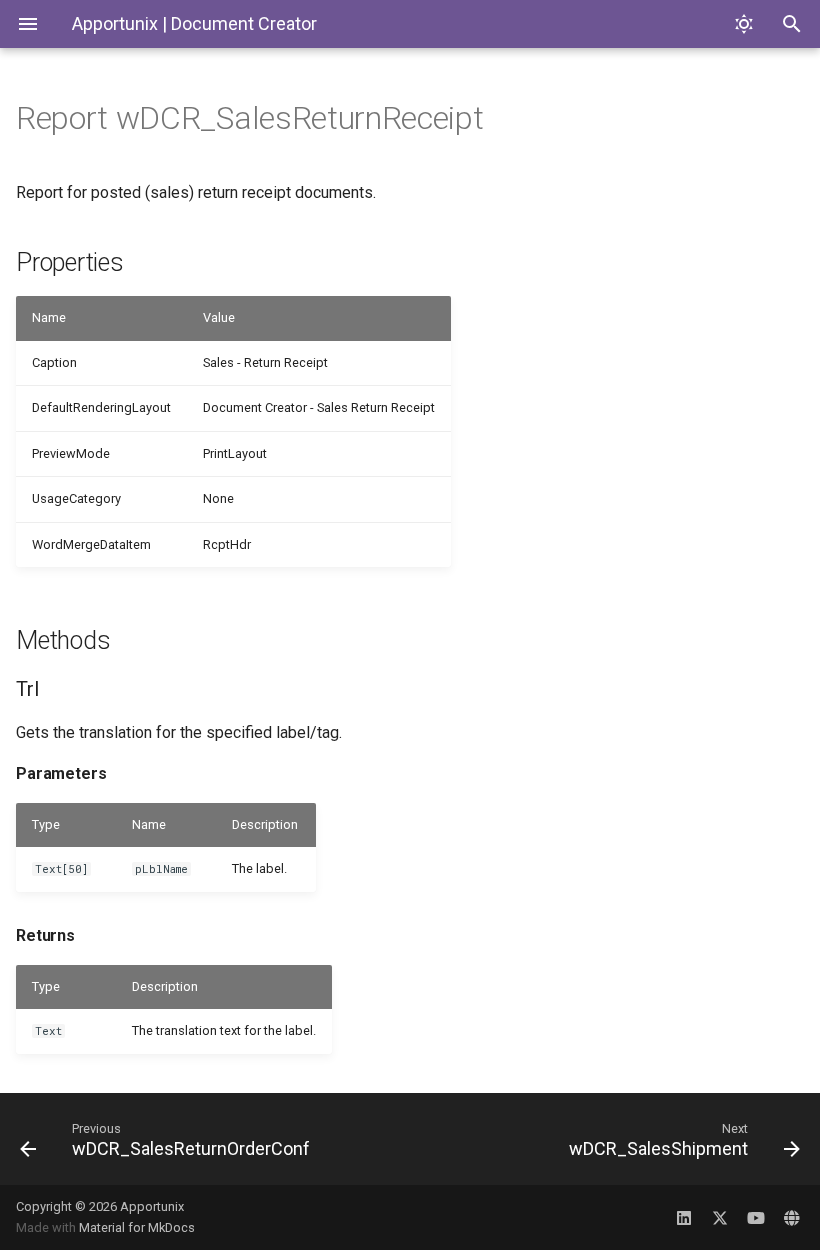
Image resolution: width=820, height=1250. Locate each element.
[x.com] (720, 1217)
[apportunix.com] (792, 1217)
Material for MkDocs (137, 1227)
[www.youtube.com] (756, 1217)
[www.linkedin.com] (684, 1217)
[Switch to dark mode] (744, 24)
